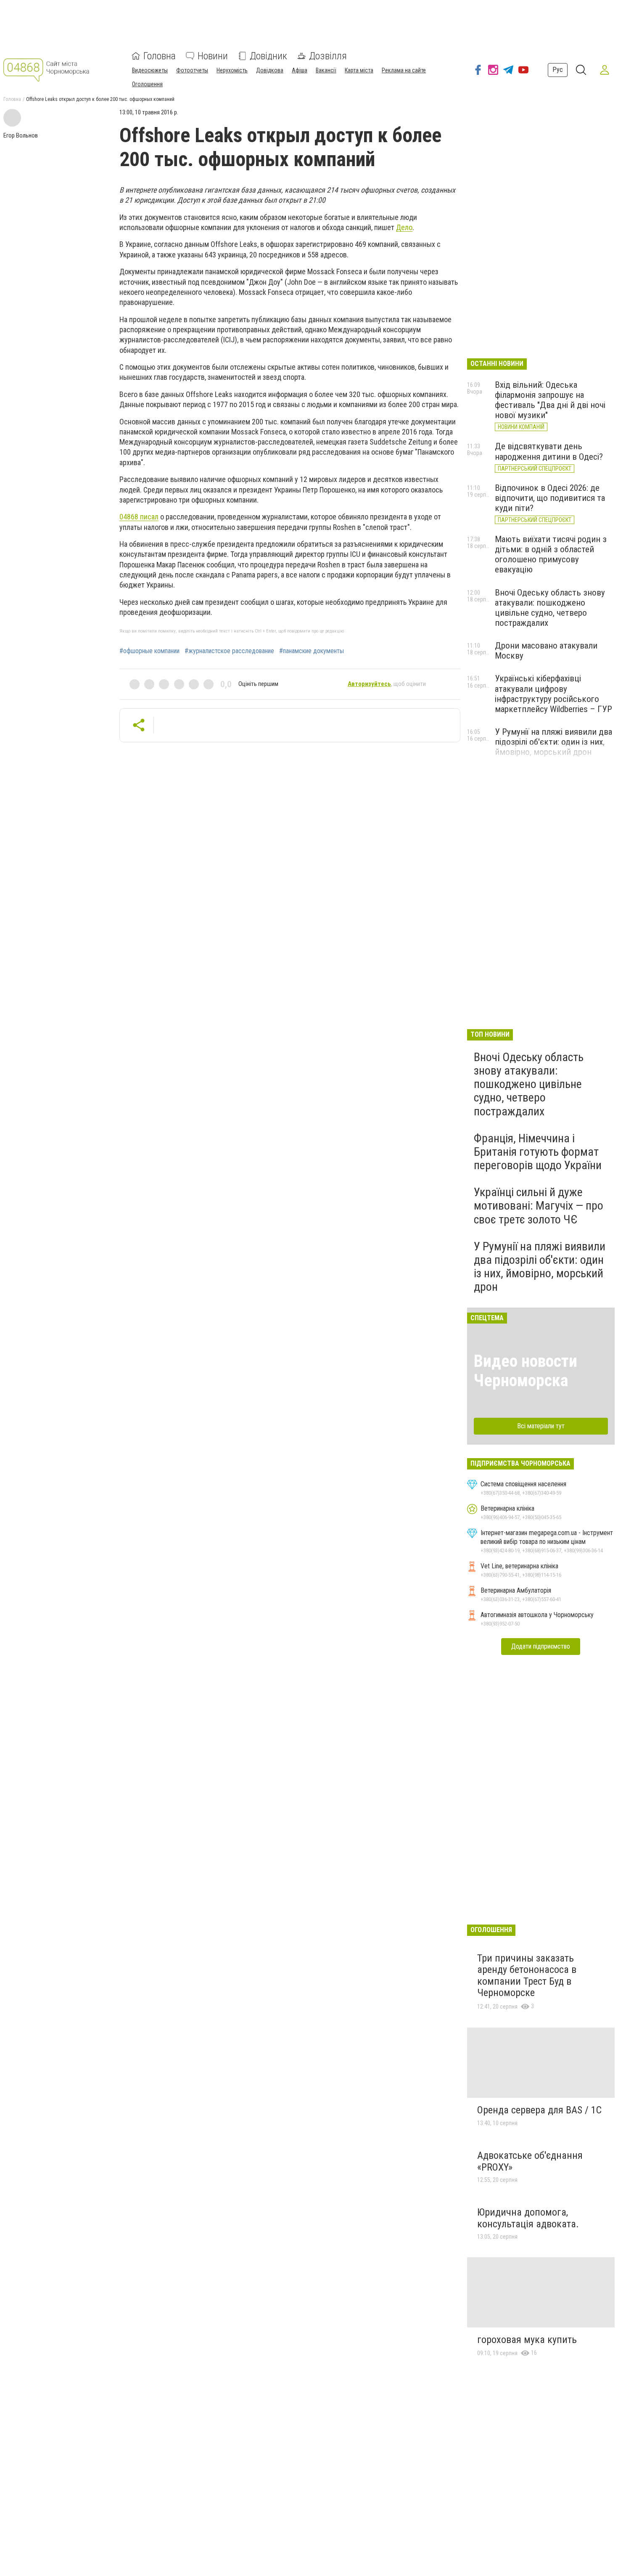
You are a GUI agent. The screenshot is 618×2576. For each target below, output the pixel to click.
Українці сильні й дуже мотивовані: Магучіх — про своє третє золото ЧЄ (539, 1206)
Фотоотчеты (192, 70)
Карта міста (359, 70)
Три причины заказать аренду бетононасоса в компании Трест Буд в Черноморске (527, 1976)
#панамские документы (312, 651)
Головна (160, 56)
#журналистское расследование (229, 651)
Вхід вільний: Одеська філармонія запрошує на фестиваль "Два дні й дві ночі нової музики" (550, 400)
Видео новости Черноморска (526, 1371)
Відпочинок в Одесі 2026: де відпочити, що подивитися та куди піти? (550, 498)
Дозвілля (328, 56)
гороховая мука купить (527, 2340)
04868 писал (139, 517)
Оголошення (147, 84)
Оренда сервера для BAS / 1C (539, 2110)
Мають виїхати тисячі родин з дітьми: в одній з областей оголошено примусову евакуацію (551, 554)
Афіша (300, 70)
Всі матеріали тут (541, 1426)
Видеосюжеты (150, 70)
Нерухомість (232, 70)
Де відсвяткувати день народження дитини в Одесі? (549, 451)
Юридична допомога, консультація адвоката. (528, 2218)
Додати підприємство (541, 1646)
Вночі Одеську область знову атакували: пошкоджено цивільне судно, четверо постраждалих (550, 608)
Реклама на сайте (404, 70)
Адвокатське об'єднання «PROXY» (530, 2161)
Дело (404, 227)
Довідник (268, 56)
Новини (213, 56)
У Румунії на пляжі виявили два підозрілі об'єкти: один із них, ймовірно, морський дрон (553, 742)
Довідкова (270, 70)
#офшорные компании (149, 651)
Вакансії (326, 70)
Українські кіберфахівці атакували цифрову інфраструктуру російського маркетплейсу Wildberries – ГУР (553, 694)
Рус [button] (558, 70)
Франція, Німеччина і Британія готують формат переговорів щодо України (538, 1152)
